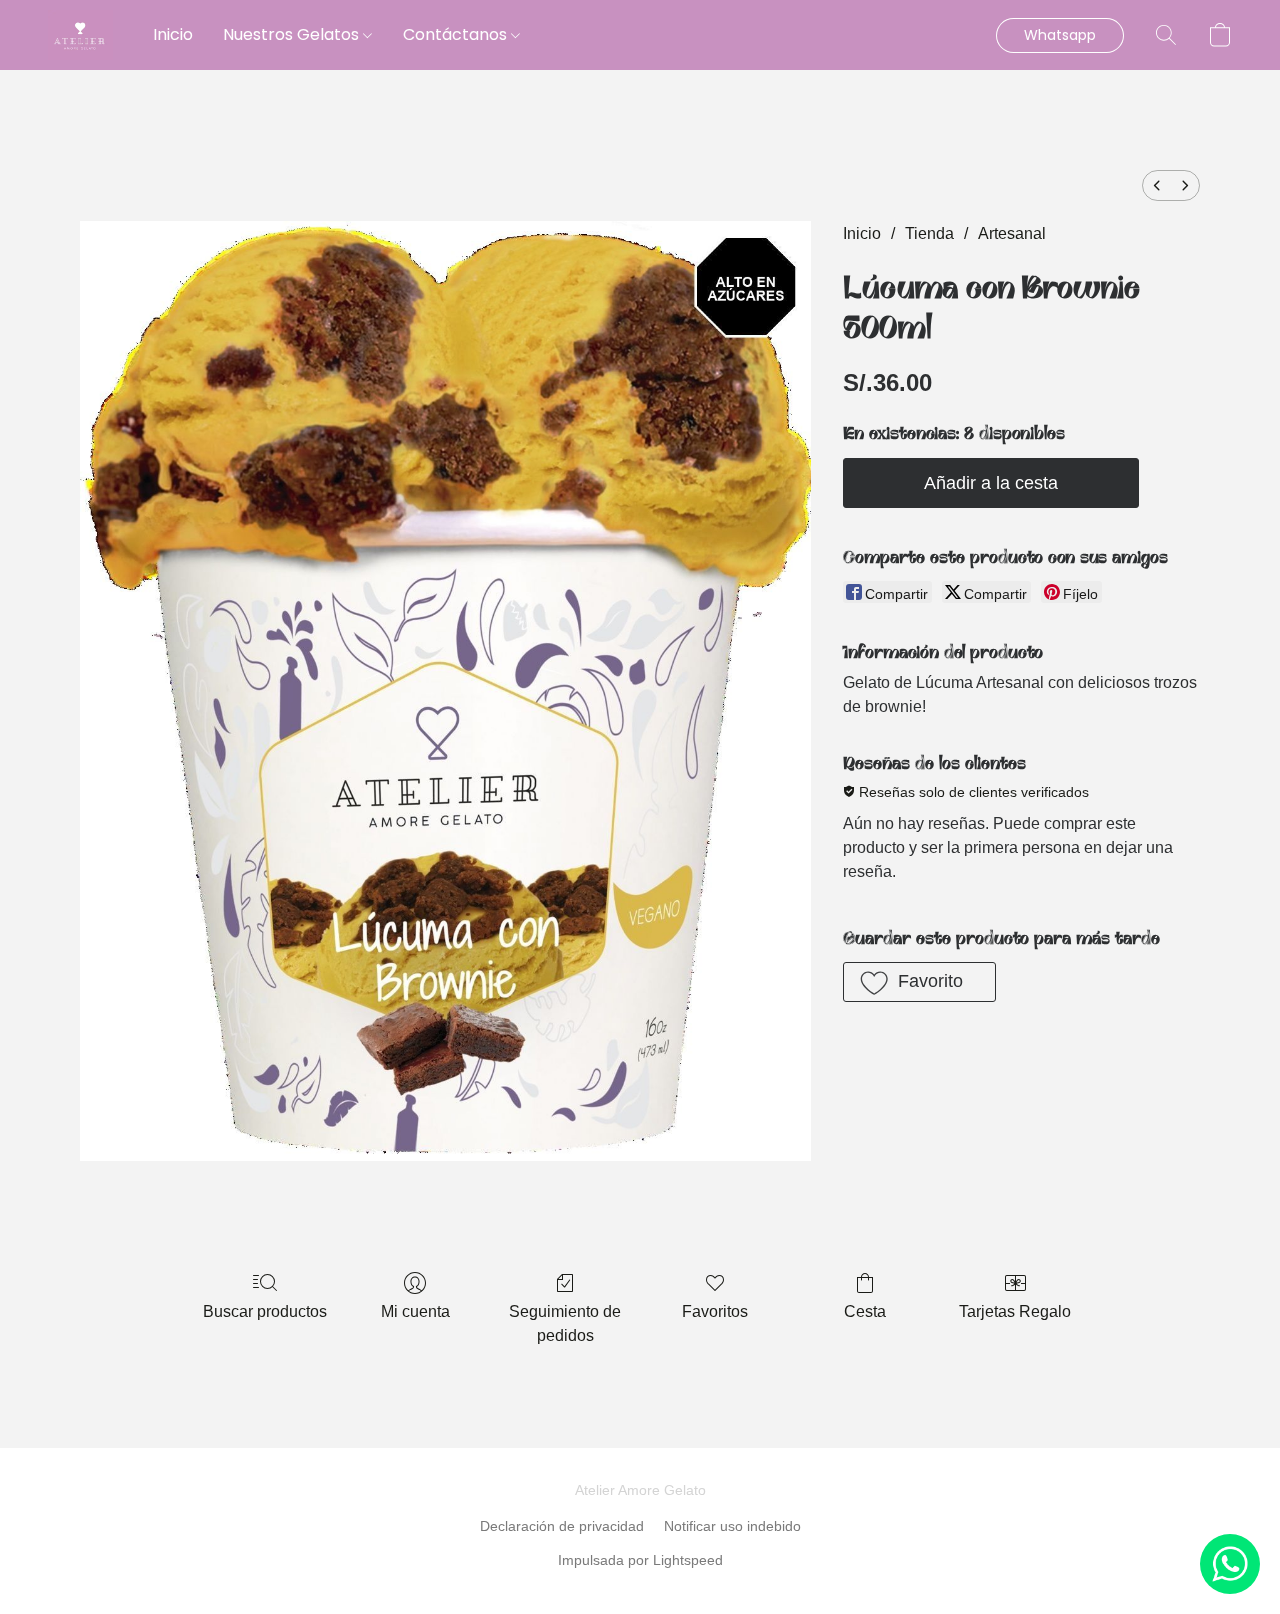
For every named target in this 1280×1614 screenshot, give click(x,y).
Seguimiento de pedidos (565, 1323)
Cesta (865, 1311)
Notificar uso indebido (732, 1526)
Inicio (173, 34)
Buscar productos (265, 1311)
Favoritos (715, 1311)
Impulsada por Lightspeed (640, 1560)
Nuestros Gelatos (293, 34)
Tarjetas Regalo (1015, 1311)
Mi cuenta (415, 1311)
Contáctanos (457, 34)
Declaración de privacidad (562, 1526)
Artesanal (1012, 233)
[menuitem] (1157, 185)
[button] (80, 35)
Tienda (929, 233)
